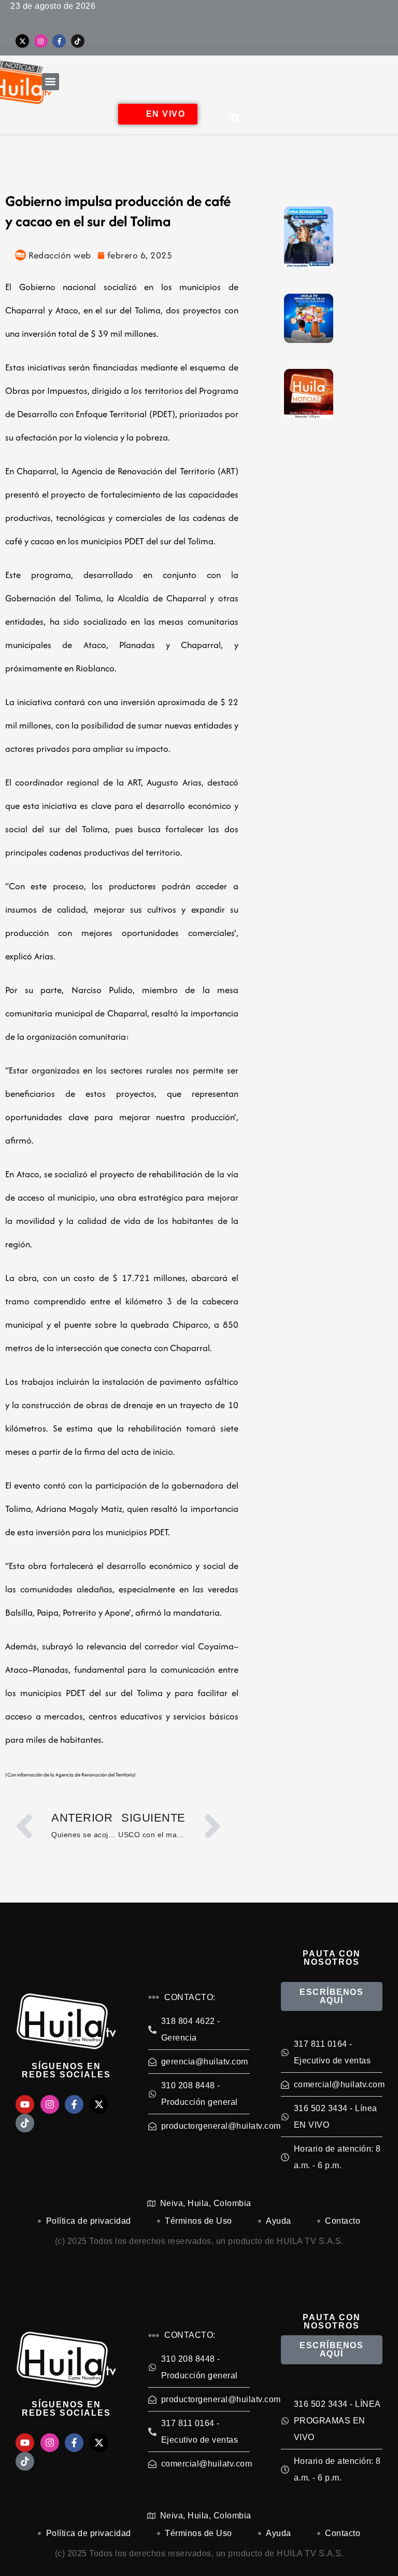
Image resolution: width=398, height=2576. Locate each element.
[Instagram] (41, 41)
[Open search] (236, 118)
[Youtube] (25, 2104)
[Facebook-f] (59, 41)
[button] (51, 82)
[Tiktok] (78, 41)
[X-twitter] (22, 41)
